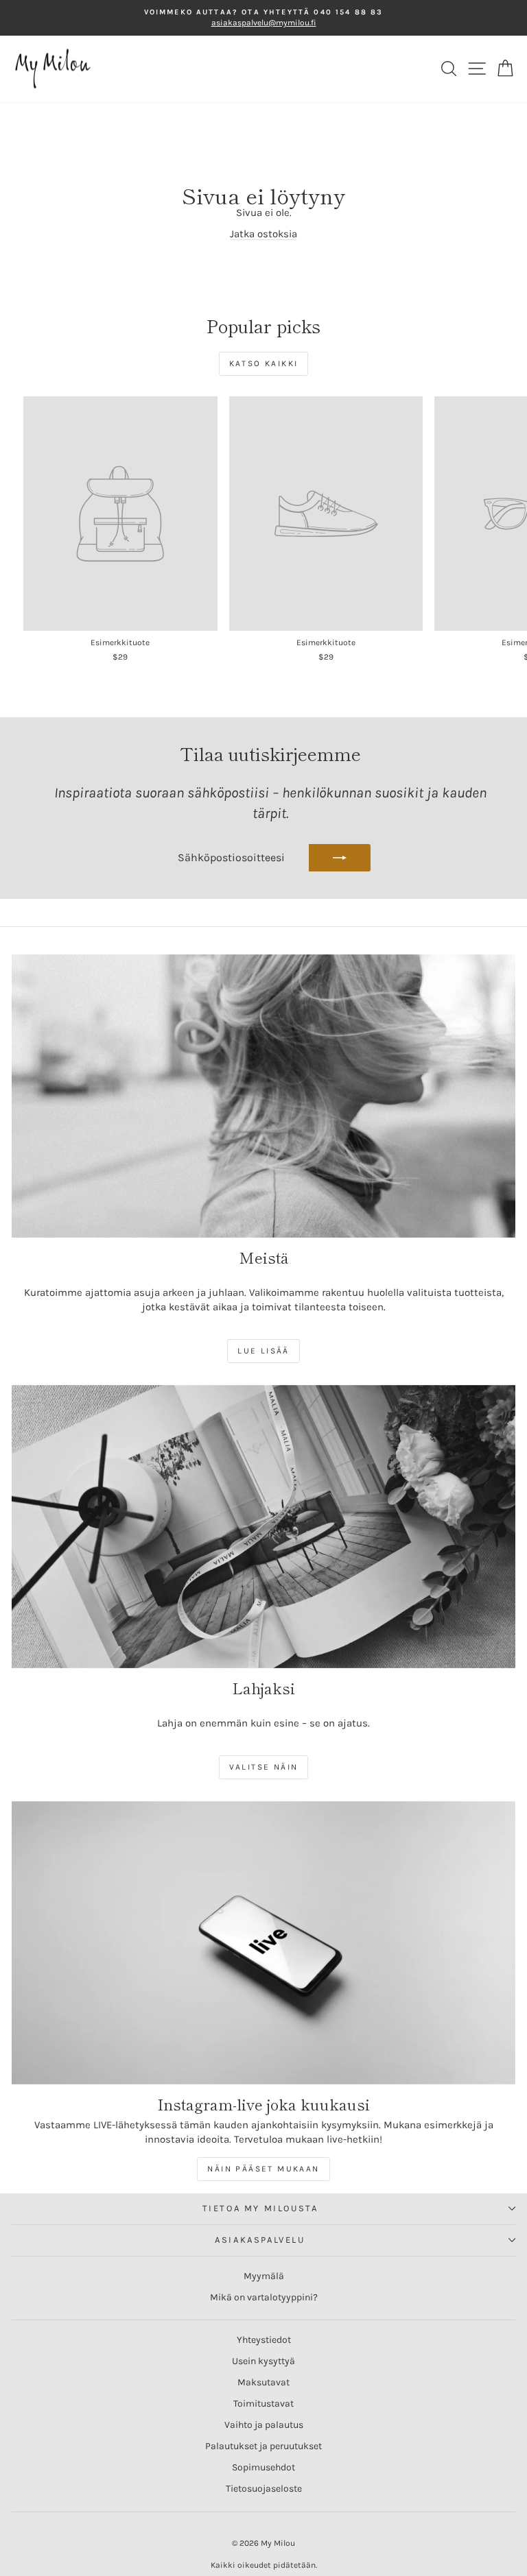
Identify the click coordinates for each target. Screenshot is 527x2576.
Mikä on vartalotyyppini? (264, 2297)
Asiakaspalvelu (260, 2240)
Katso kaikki (264, 363)
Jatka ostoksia (263, 234)
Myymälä (264, 2276)
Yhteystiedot (264, 2340)
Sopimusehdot (263, 2467)
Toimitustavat (263, 2404)
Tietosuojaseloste (264, 2489)
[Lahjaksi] (263, 1527)
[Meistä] (263, 1096)
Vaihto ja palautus (264, 2425)
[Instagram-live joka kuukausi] (263, 1943)
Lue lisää (263, 1351)
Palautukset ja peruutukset (263, 2446)
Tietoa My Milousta (260, 2208)
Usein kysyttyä (263, 2361)
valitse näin (264, 1767)
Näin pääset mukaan (263, 2169)
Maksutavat (263, 2382)
